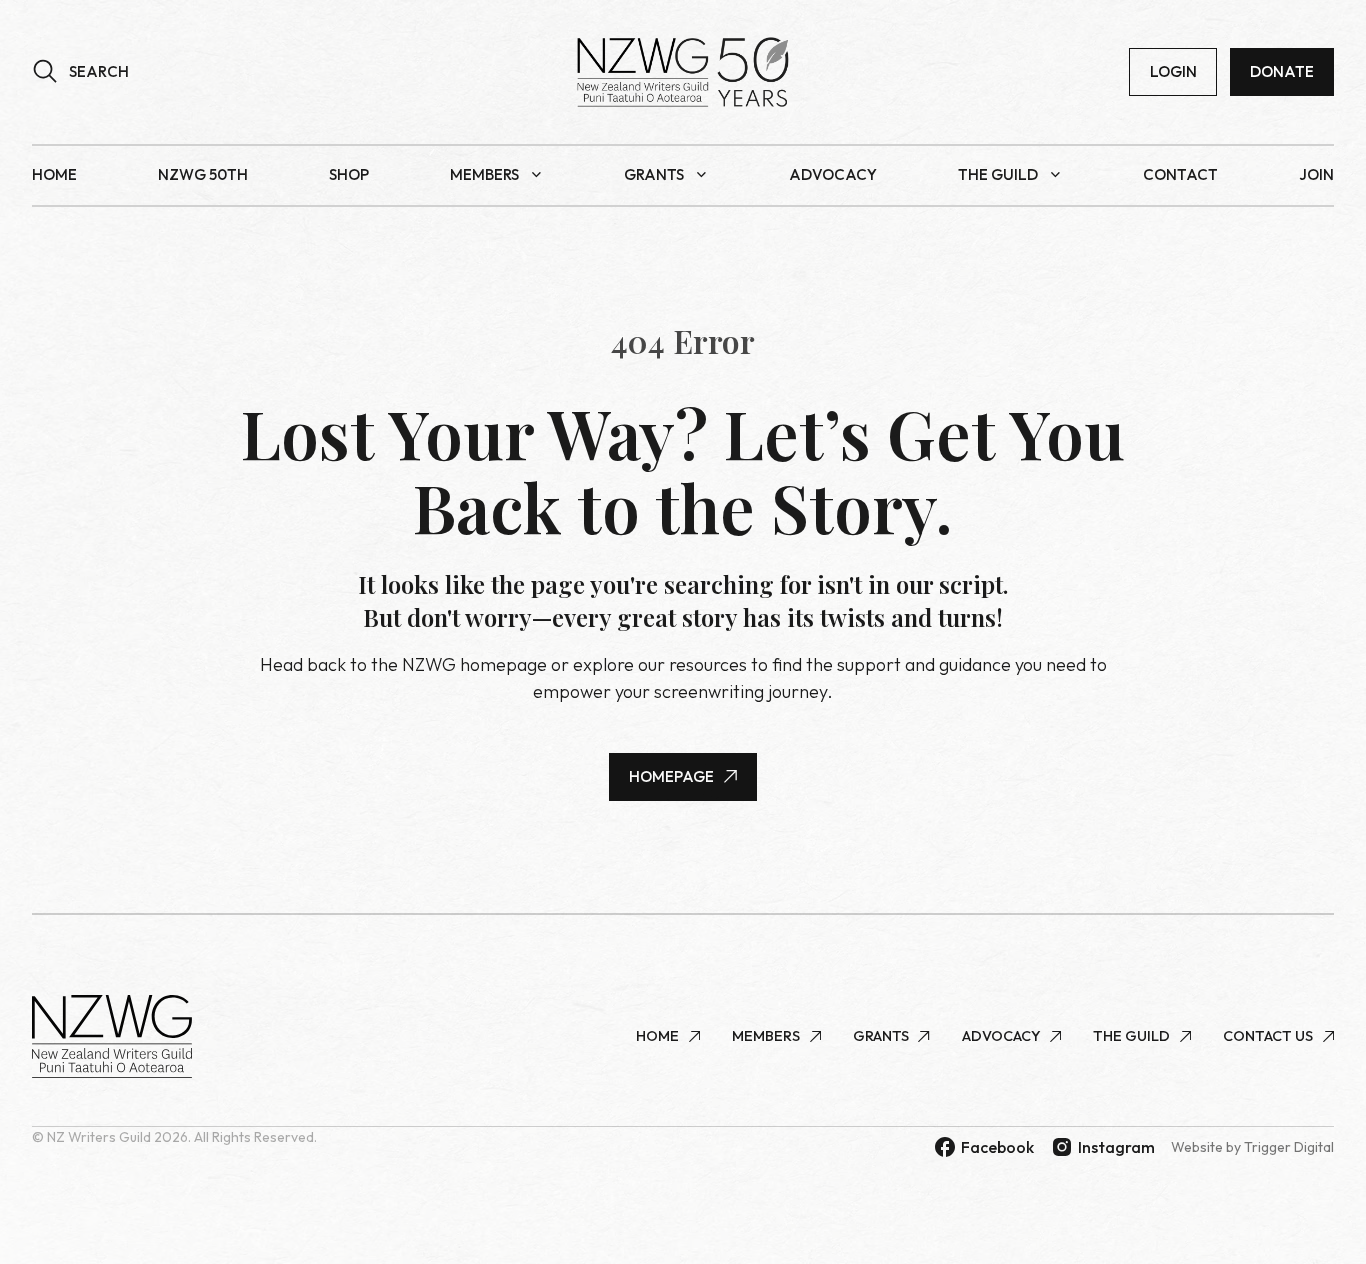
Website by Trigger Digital (1252, 1147)
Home (54, 174)
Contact (1180, 174)
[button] (80, 71)
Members (484, 174)
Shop (349, 174)
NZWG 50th (203, 174)
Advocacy (833, 174)
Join (1316, 174)
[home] (683, 72)
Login (1173, 71)
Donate (1282, 71)
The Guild (998, 174)
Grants (654, 174)
